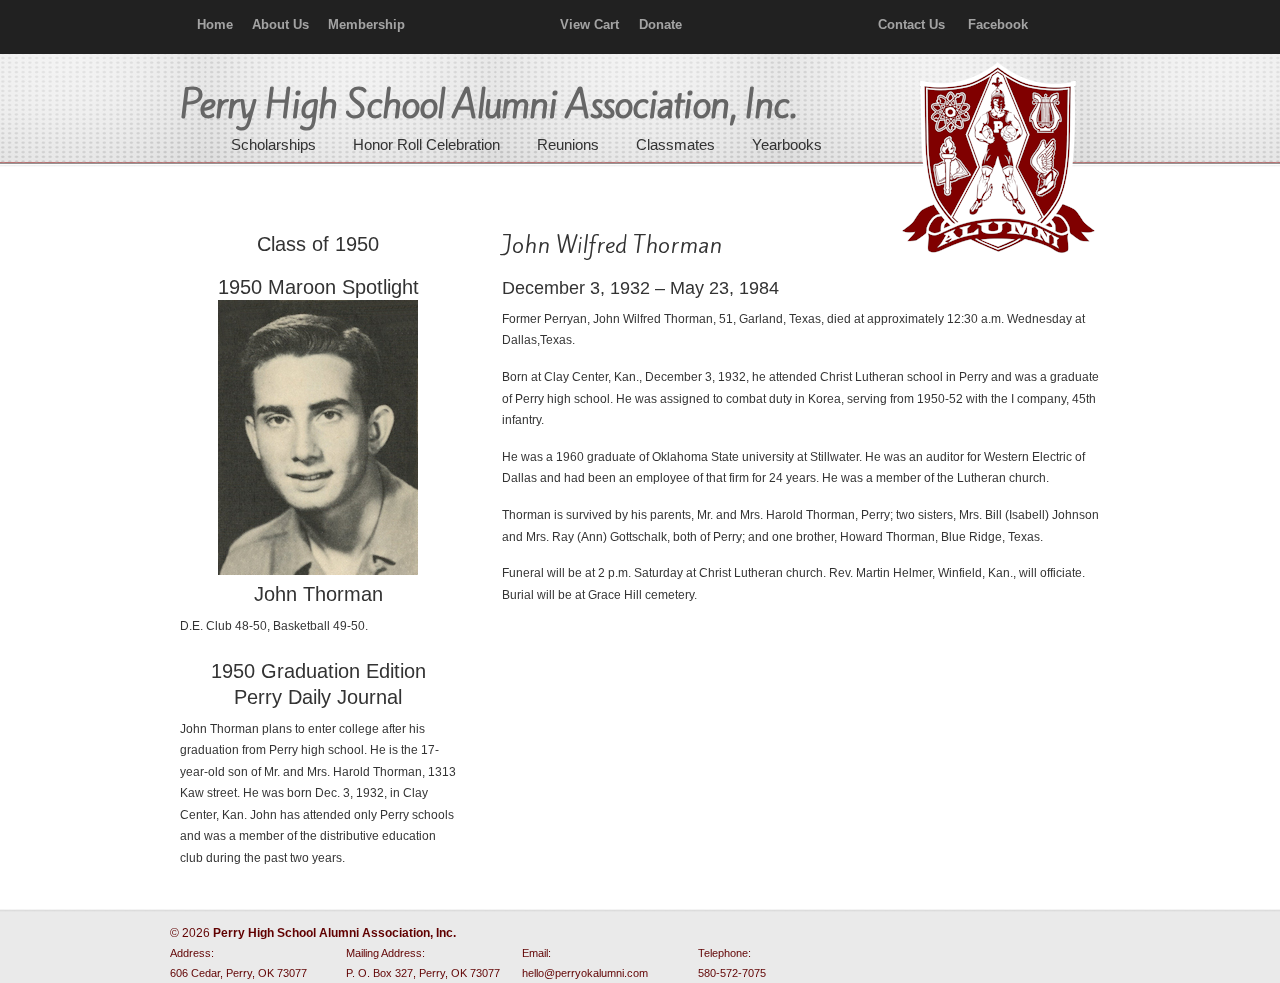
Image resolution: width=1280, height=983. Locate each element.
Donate (660, 24)
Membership (366, 24)
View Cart (589, 24)
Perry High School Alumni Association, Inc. (996, 160)
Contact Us (911, 24)
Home (215, 24)
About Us (280, 24)
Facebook (998, 24)
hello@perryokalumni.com (585, 973)
